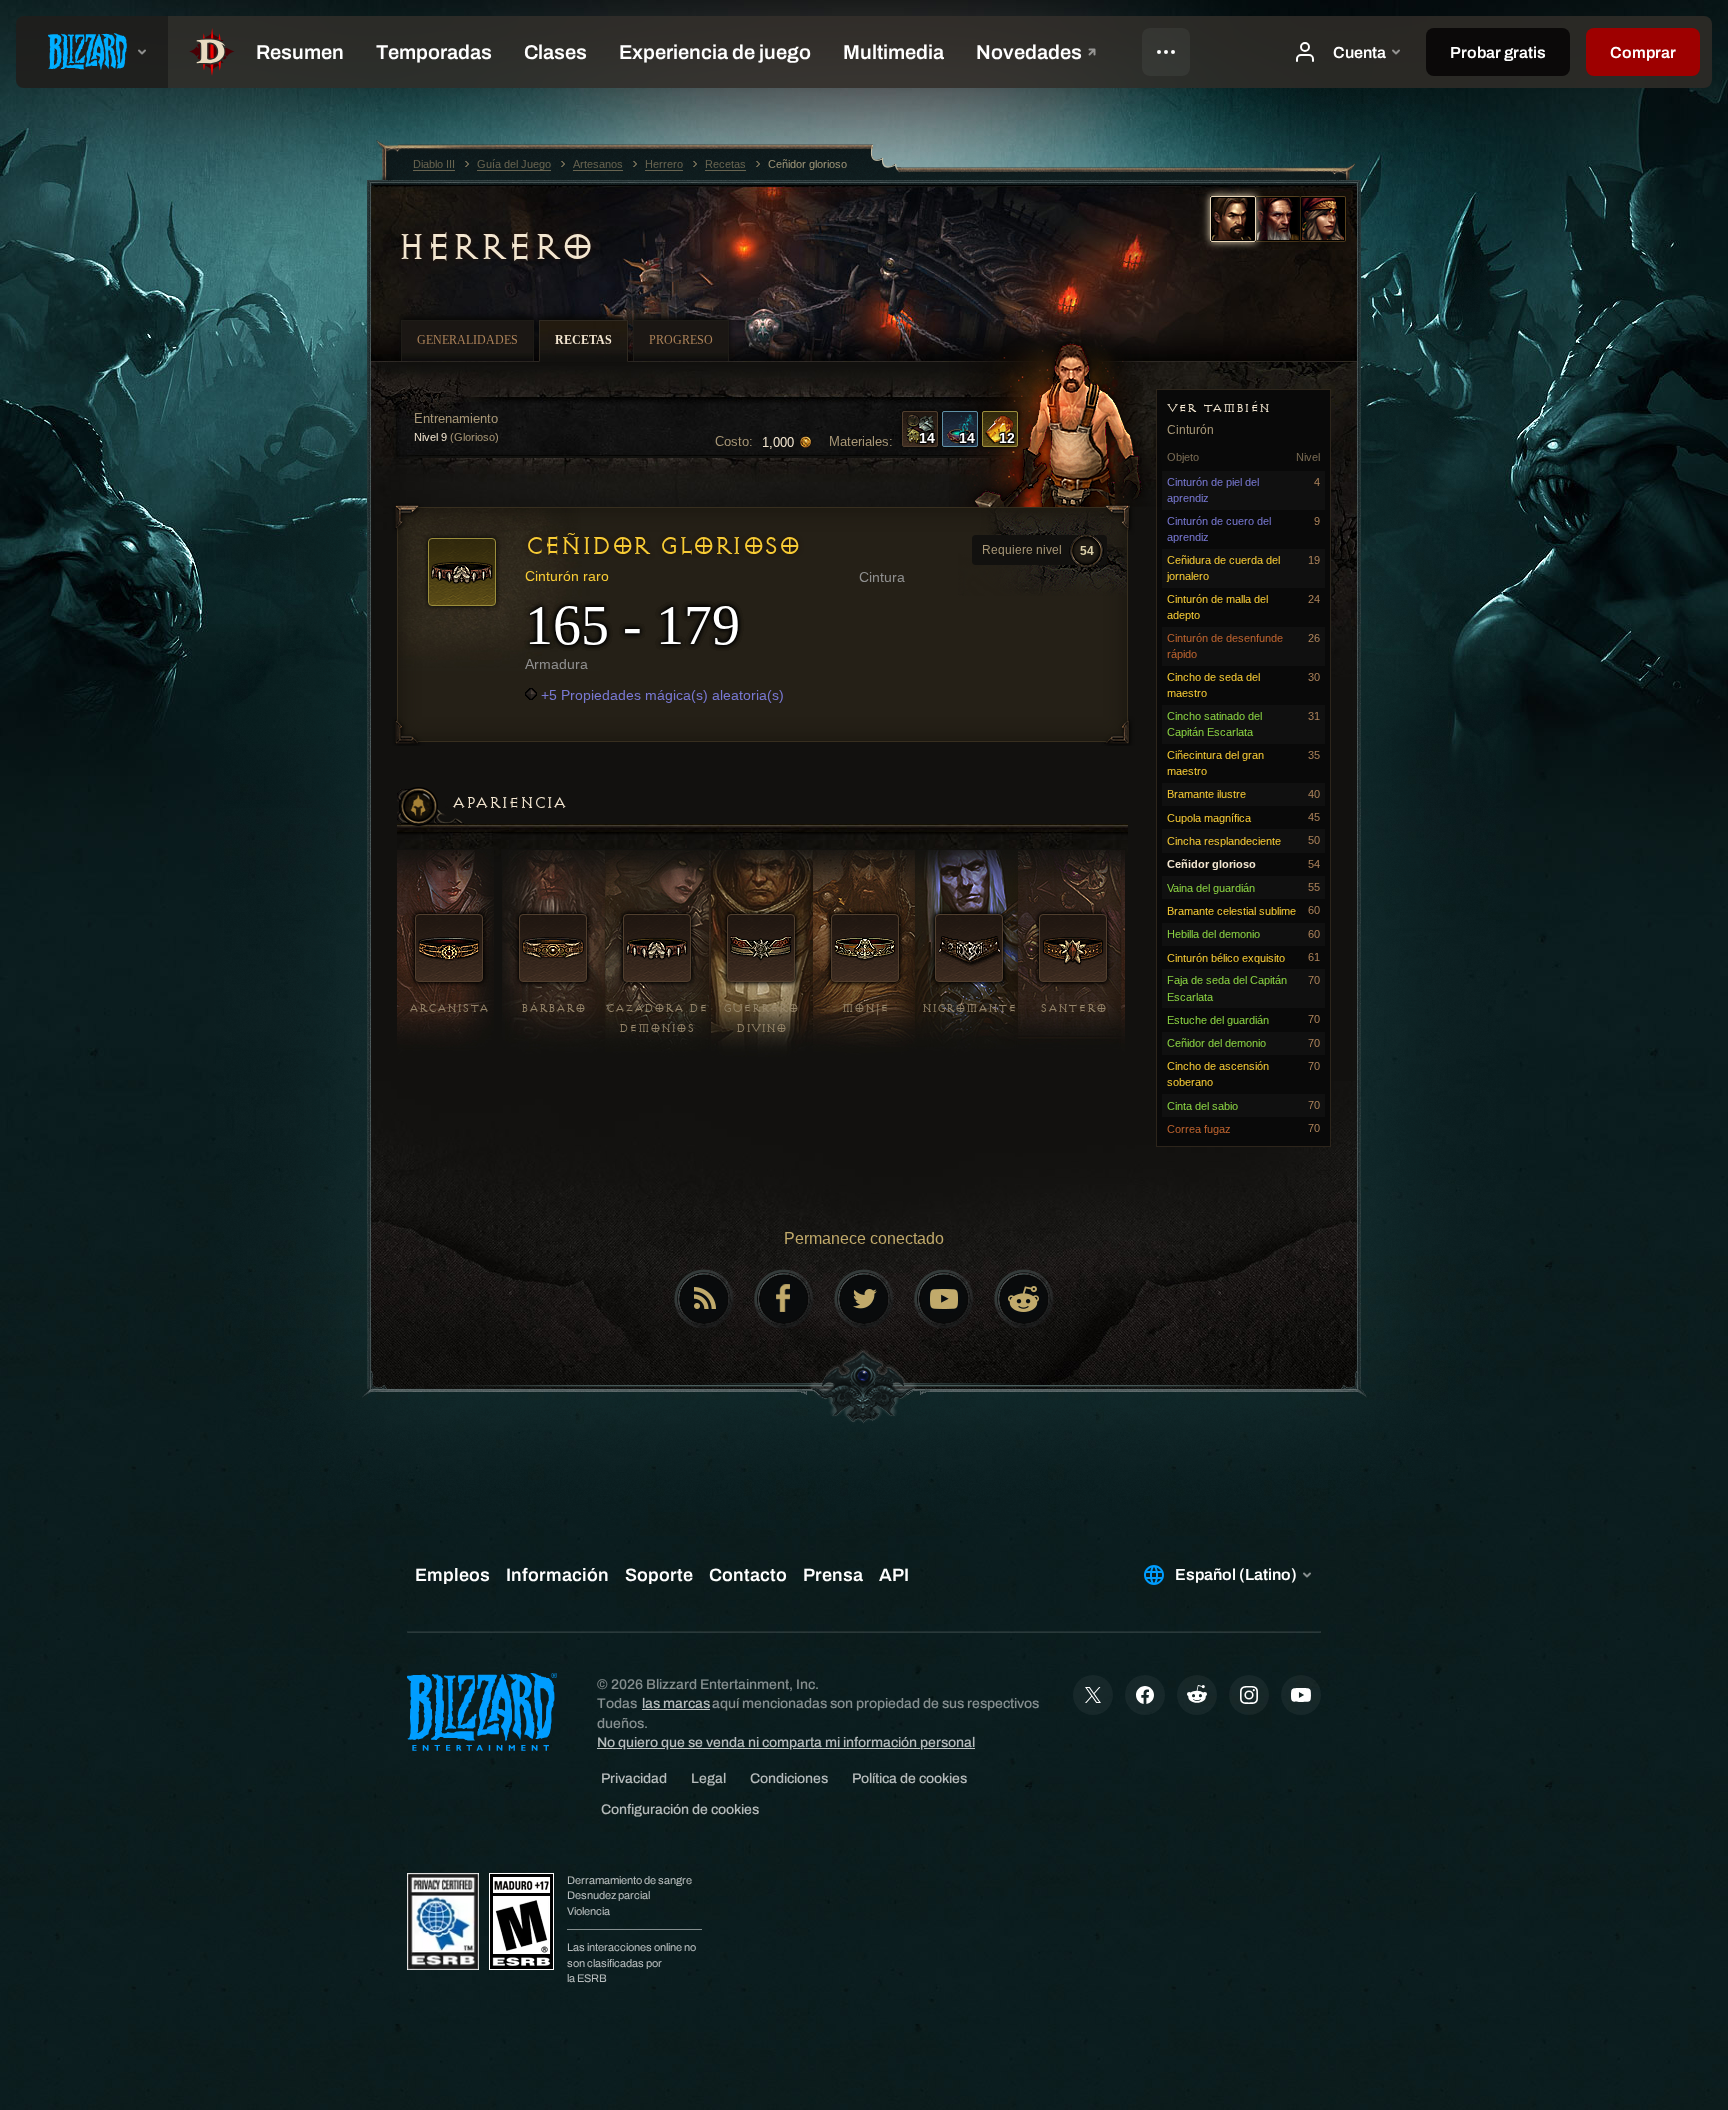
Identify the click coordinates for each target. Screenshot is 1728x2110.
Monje (865, 1008)
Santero (1073, 1008)
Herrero (495, 247)
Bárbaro (553, 1008)
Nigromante (969, 1008)
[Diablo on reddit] (1024, 1299)
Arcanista (449, 1008)
